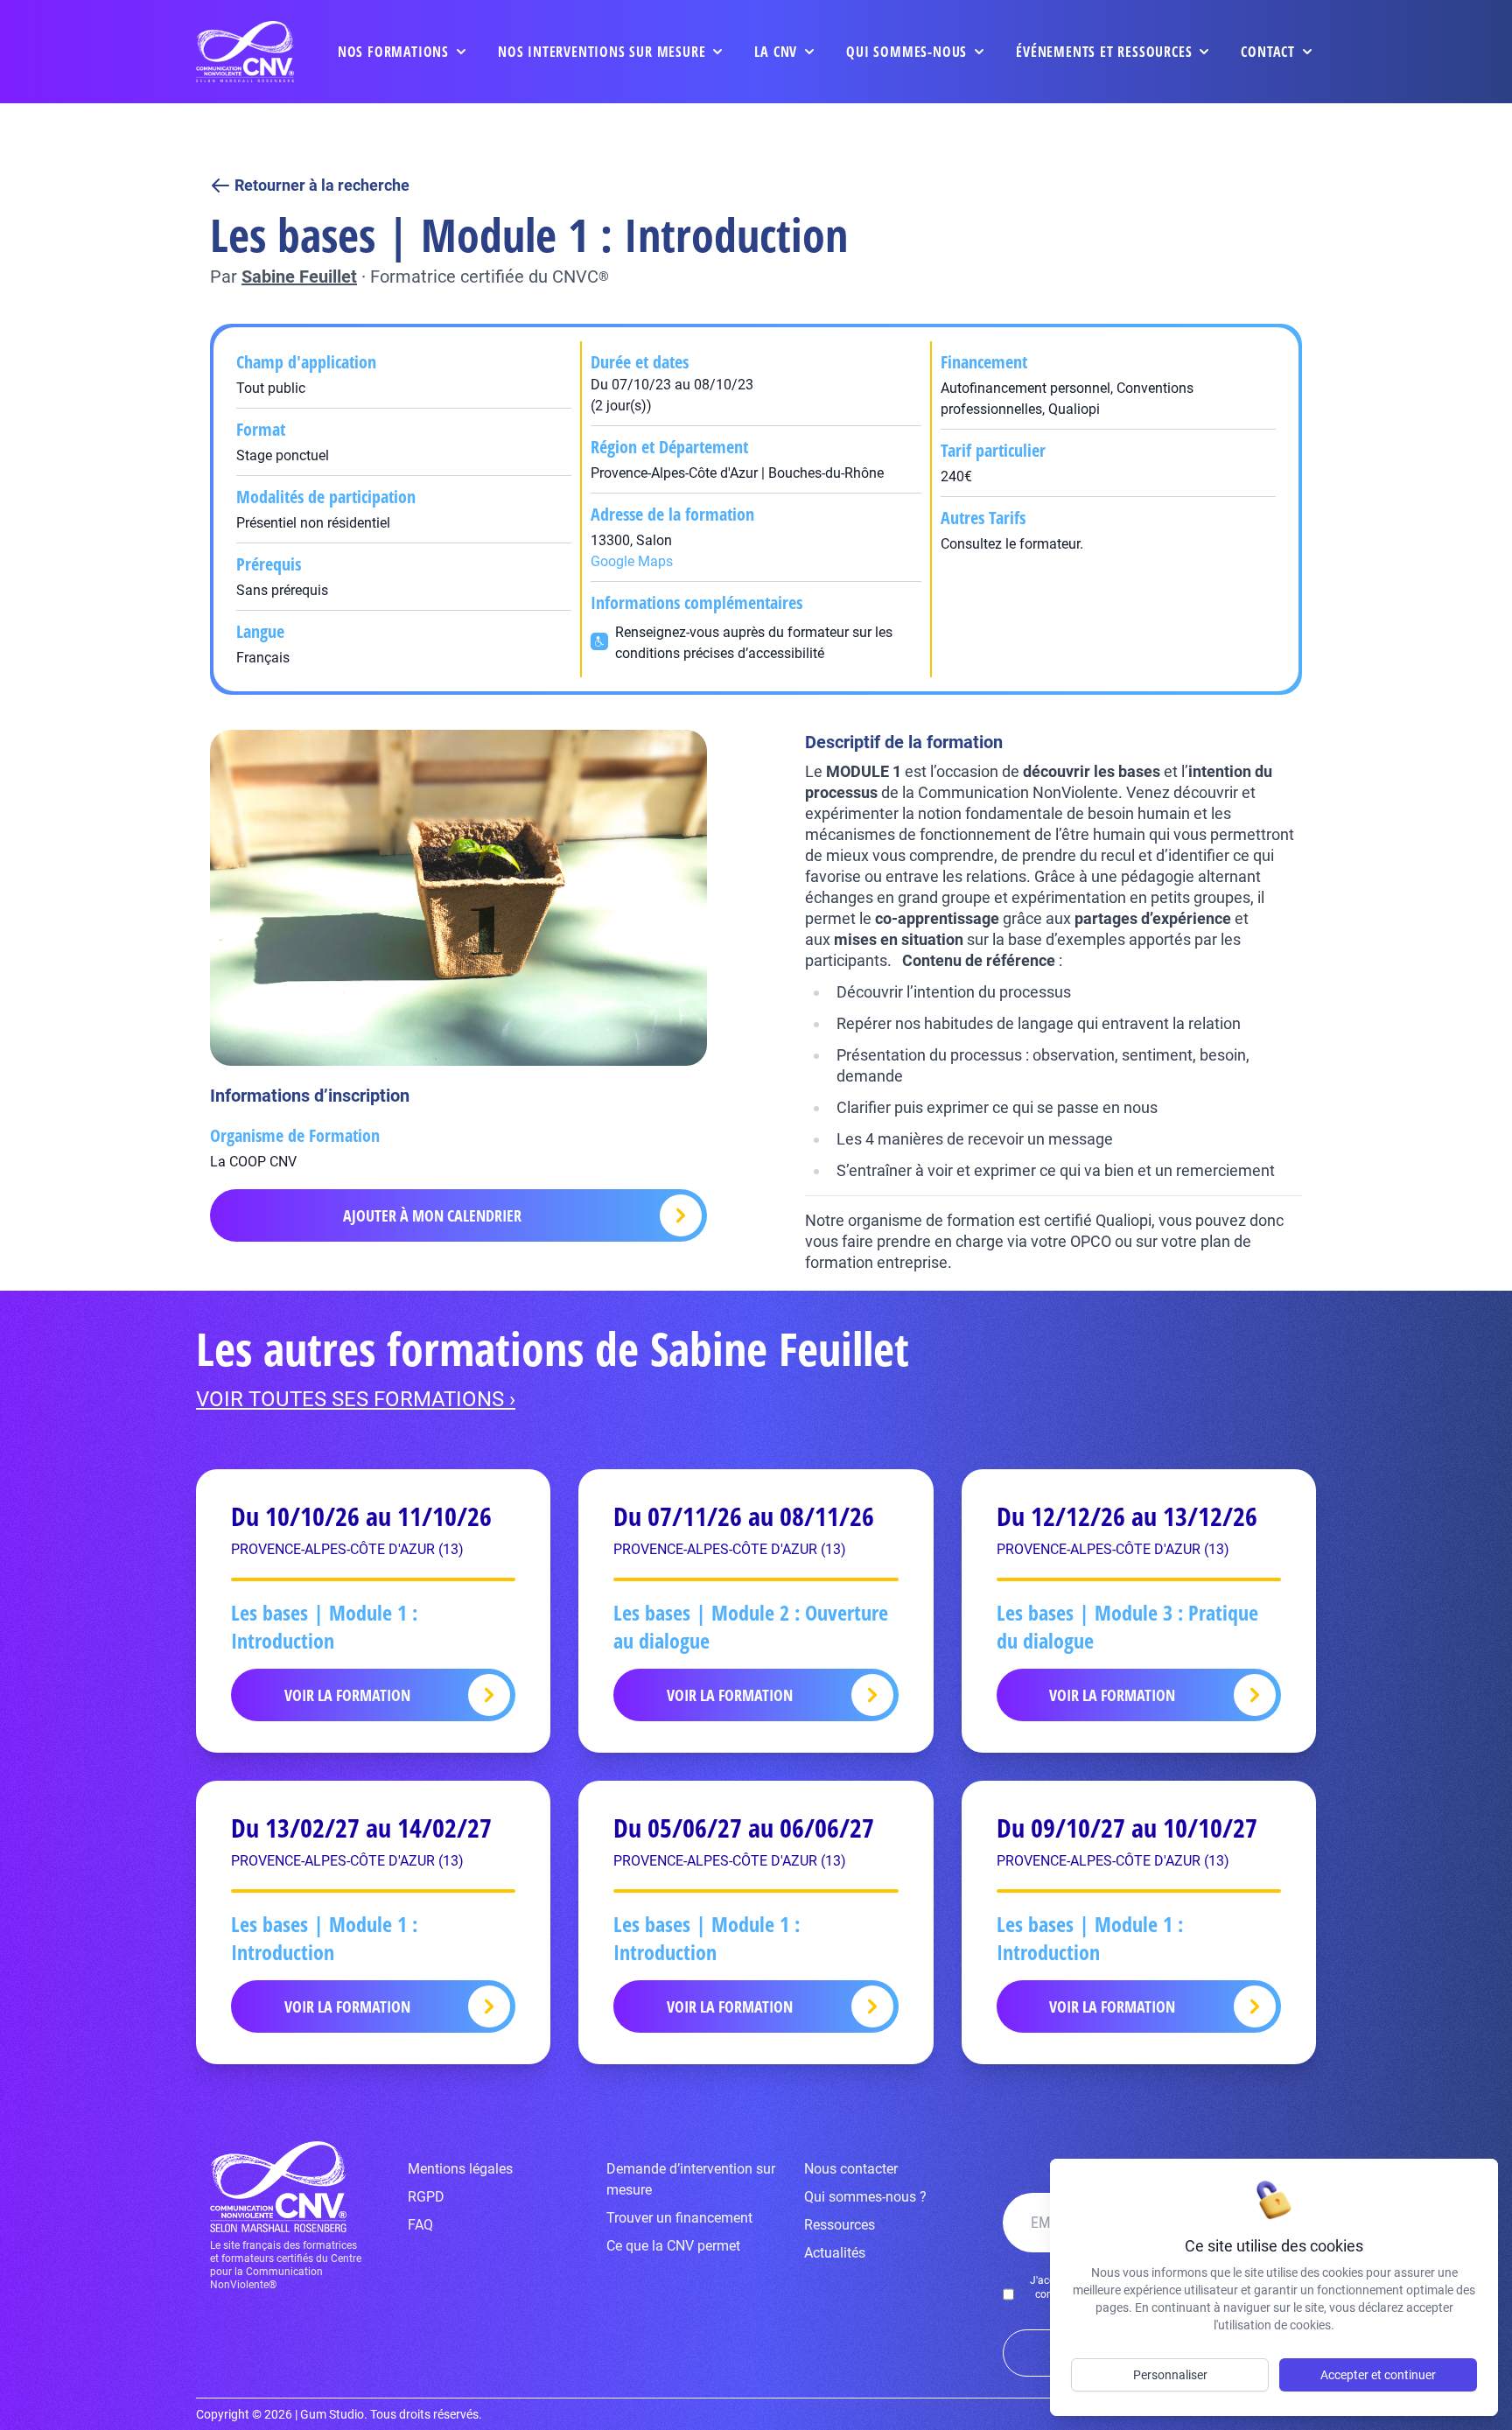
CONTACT (1268, 52)
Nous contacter (851, 2169)
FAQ (420, 2225)
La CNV (776, 52)
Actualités (835, 2253)
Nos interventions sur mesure (602, 52)
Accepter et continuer (1378, 2375)
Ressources (840, 2225)
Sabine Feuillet (299, 277)
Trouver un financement (679, 2218)
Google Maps (632, 561)
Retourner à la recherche (322, 185)
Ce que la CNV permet (673, 2246)
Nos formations (393, 52)
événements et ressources (1104, 52)
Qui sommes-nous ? (865, 2197)
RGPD (426, 2197)
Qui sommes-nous (906, 52)
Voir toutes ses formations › (356, 1399)
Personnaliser (1170, 2375)
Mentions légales (460, 2169)
